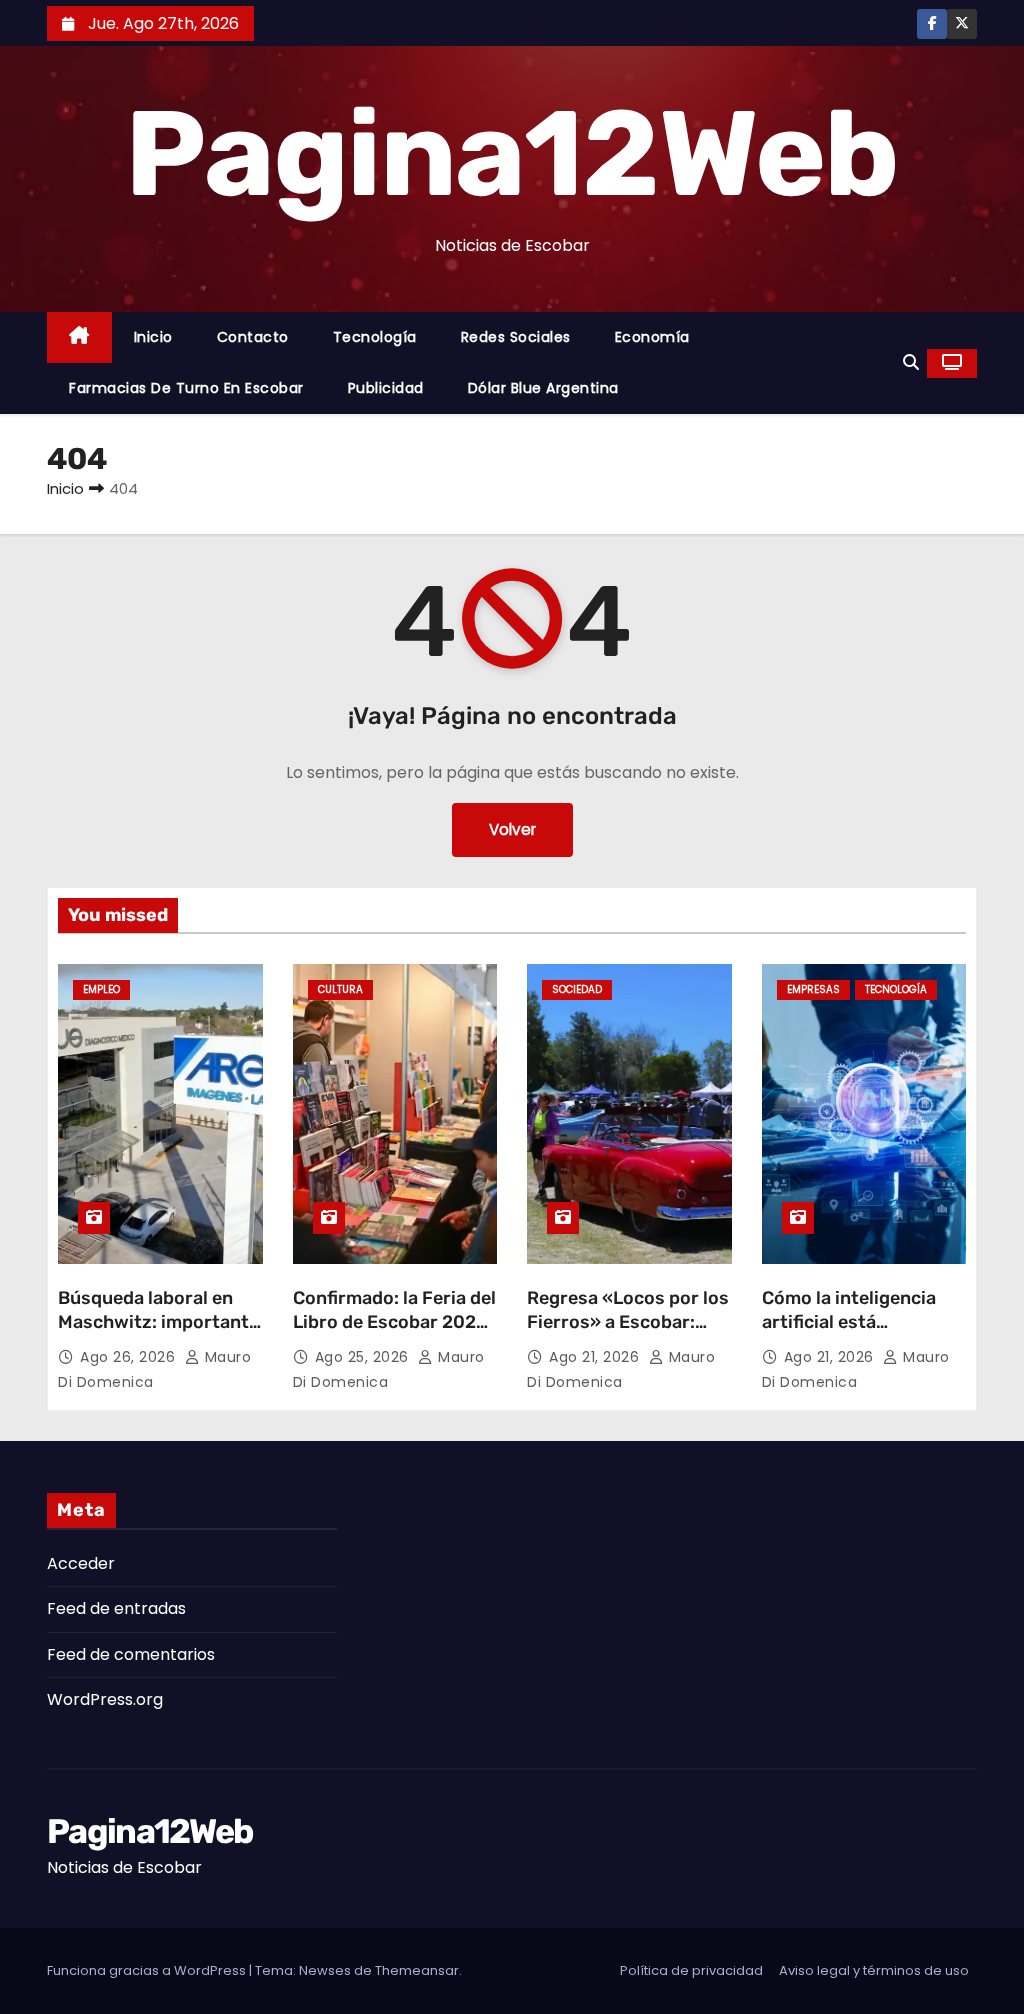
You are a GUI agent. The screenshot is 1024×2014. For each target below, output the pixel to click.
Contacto (253, 337)
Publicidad (386, 388)
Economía (652, 337)
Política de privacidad (691, 1970)
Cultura (340, 989)
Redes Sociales (516, 337)
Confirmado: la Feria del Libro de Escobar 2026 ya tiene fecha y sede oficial (394, 1334)
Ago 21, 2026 (596, 1357)
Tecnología (375, 337)
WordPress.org (105, 1699)
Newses (325, 1970)
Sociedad (577, 989)
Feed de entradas (116, 1608)
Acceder (81, 1563)
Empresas (813, 989)
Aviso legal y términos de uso (874, 1970)
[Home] (79, 337)
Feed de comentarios (131, 1654)
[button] (911, 362)
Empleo (101, 989)
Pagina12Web (511, 154)
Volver (512, 829)
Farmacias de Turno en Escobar (186, 388)
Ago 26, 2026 (130, 1357)
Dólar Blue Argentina (543, 388)
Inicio (153, 337)
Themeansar (417, 1970)
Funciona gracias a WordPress (148, 1970)
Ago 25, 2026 (364, 1357)
